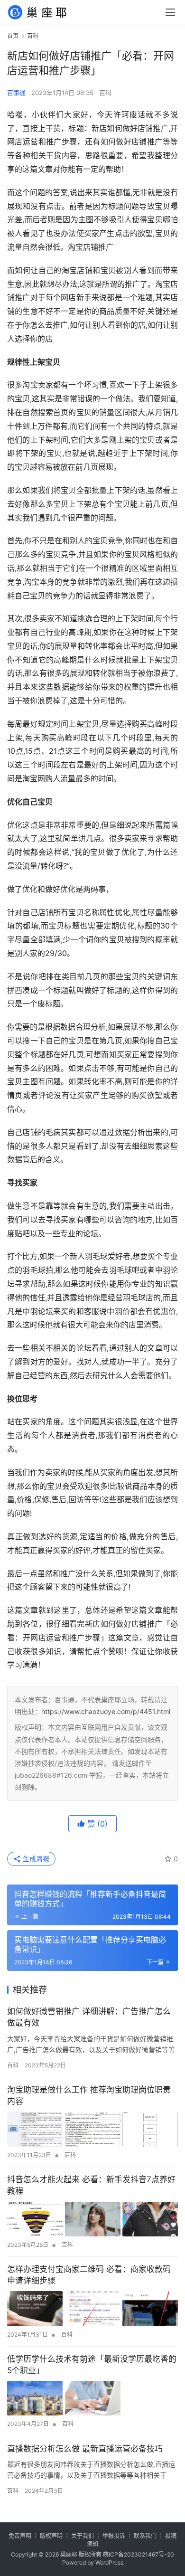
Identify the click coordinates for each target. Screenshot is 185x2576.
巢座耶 (69, 2554)
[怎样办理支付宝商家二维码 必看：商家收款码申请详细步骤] (92, 2308)
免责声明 (20, 2536)
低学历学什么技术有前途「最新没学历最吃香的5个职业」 (92, 2365)
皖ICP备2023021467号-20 (139, 2554)
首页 (13, 36)
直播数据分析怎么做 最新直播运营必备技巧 (85, 2449)
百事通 (16, 93)
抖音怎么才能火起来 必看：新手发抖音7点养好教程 (91, 2185)
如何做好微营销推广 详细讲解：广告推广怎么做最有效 (89, 2017)
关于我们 (83, 2536)
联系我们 (145, 2536)
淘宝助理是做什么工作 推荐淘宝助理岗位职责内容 (89, 2095)
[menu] (170, 12)
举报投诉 (114, 2536)
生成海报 (35, 1859)
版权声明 (51, 2536)
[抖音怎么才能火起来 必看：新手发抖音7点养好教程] (92, 2219)
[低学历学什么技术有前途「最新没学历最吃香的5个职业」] (92, 2398)
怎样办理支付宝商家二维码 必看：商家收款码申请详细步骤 (89, 2275)
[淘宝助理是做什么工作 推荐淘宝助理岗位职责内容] (92, 2129)
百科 (105, 93)
